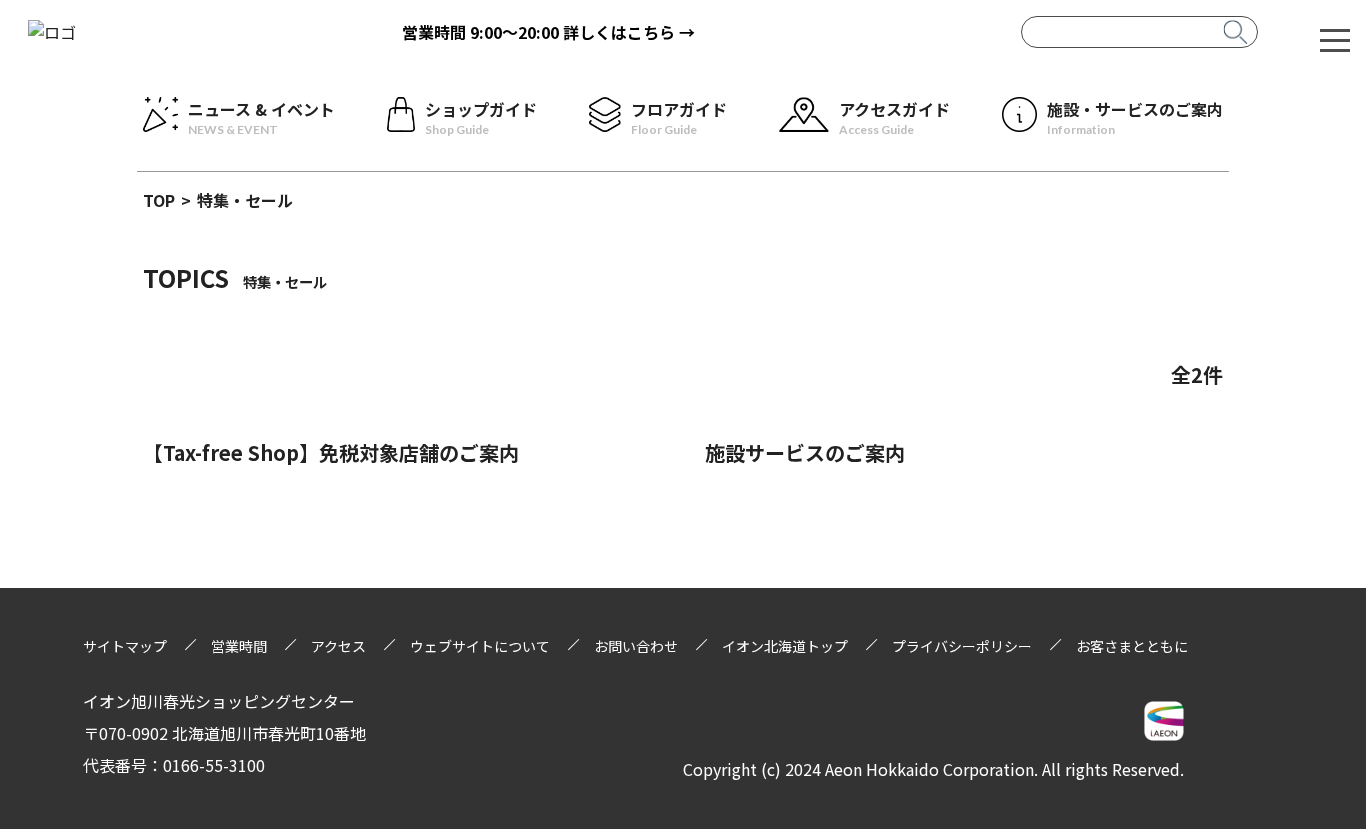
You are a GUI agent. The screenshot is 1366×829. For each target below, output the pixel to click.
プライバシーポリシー (962, 646)
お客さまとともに (1132, 646)
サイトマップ (125, 646)
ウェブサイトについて (480, 646)
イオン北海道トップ (785, 646)
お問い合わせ (636, 646)
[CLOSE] (1335, 39)
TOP (159, 200)
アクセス (338, 646)
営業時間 (239, 646)
